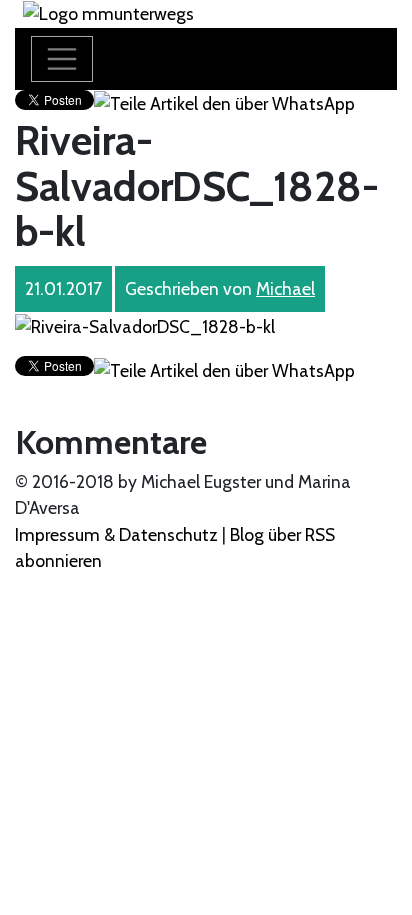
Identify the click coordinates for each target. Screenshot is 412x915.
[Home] (108, 12)
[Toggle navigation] (62, 59)
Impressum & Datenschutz (116, 534)
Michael (285, 288)
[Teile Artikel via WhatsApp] (224, 102)
